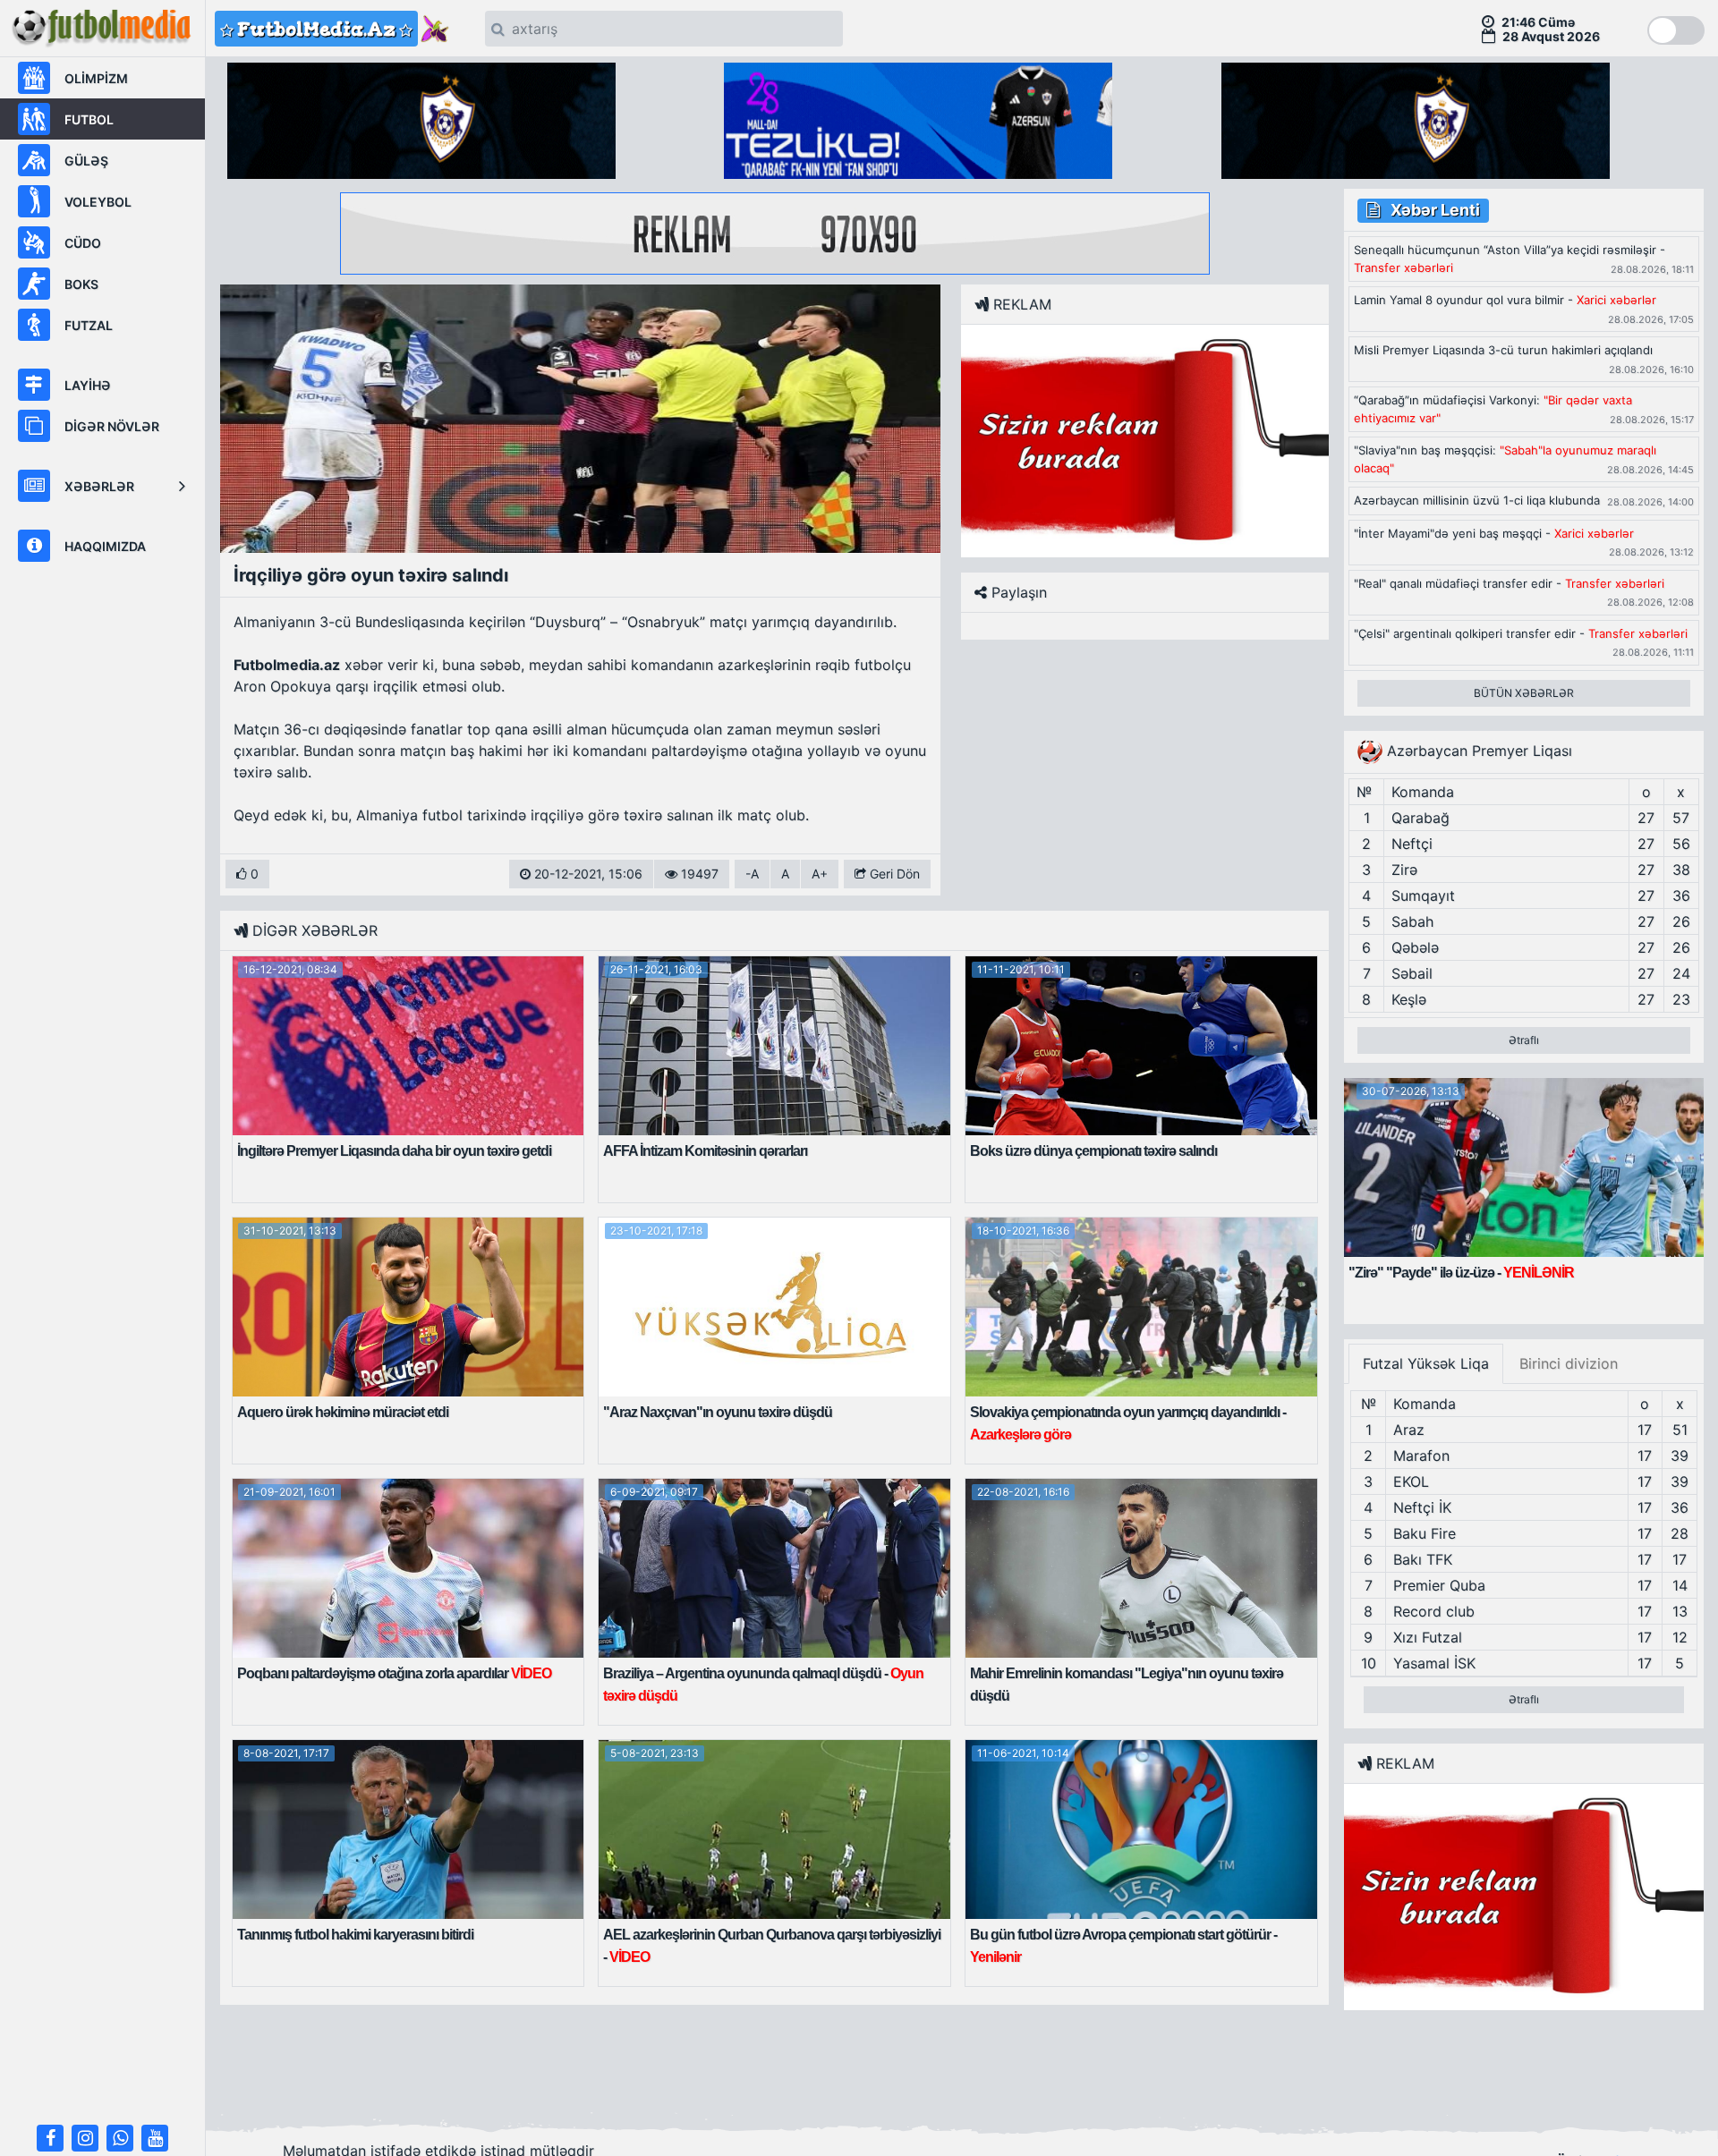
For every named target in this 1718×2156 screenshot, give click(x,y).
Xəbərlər (99, 486)
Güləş (86, 161)
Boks (81, 284)
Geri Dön (893, 874)
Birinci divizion (1569, 1363)
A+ (820, 874)
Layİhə (88, 385)
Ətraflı (1524, 1040)
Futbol (89, 119)
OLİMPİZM (96, 78)
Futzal (89, 325)
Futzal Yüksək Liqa (1426, 1363)
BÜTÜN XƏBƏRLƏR (1524, 693)
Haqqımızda (105, 546)
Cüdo (83, 243)
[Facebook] (50, 2138)
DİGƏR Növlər (112, 426)
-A (752, 874)
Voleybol (98, 202)
